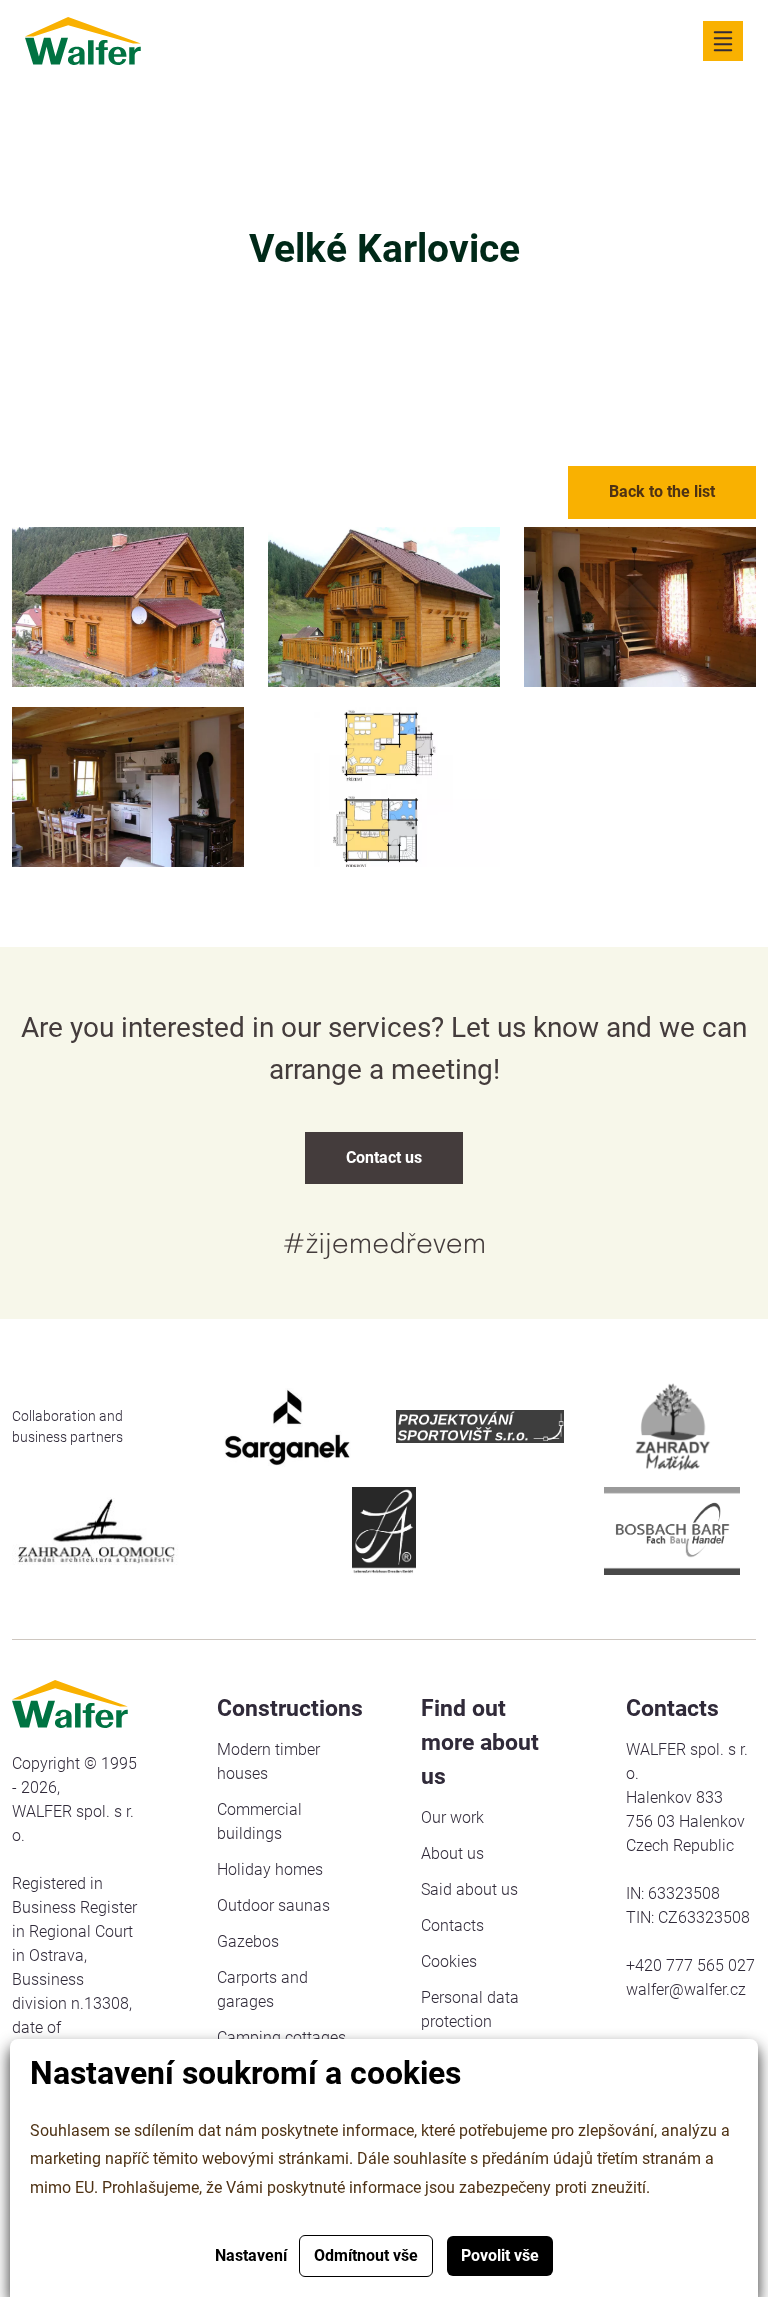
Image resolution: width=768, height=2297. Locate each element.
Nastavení (251, 2255)
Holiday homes (270, 1869)
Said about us (469, 1889)
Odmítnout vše (366, 2255)
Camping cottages (281, 2037)
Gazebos (248, 1941)
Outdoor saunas (273, 1905)
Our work (452, 1817)
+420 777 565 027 (690, 1965)
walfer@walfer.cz (686, 1989)
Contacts (452, 1925)
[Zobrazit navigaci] (723, 41)
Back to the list (662, 491)
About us (452, 1853)
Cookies (449, 1961)
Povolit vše (500, 2255)
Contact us (384, 1157)
